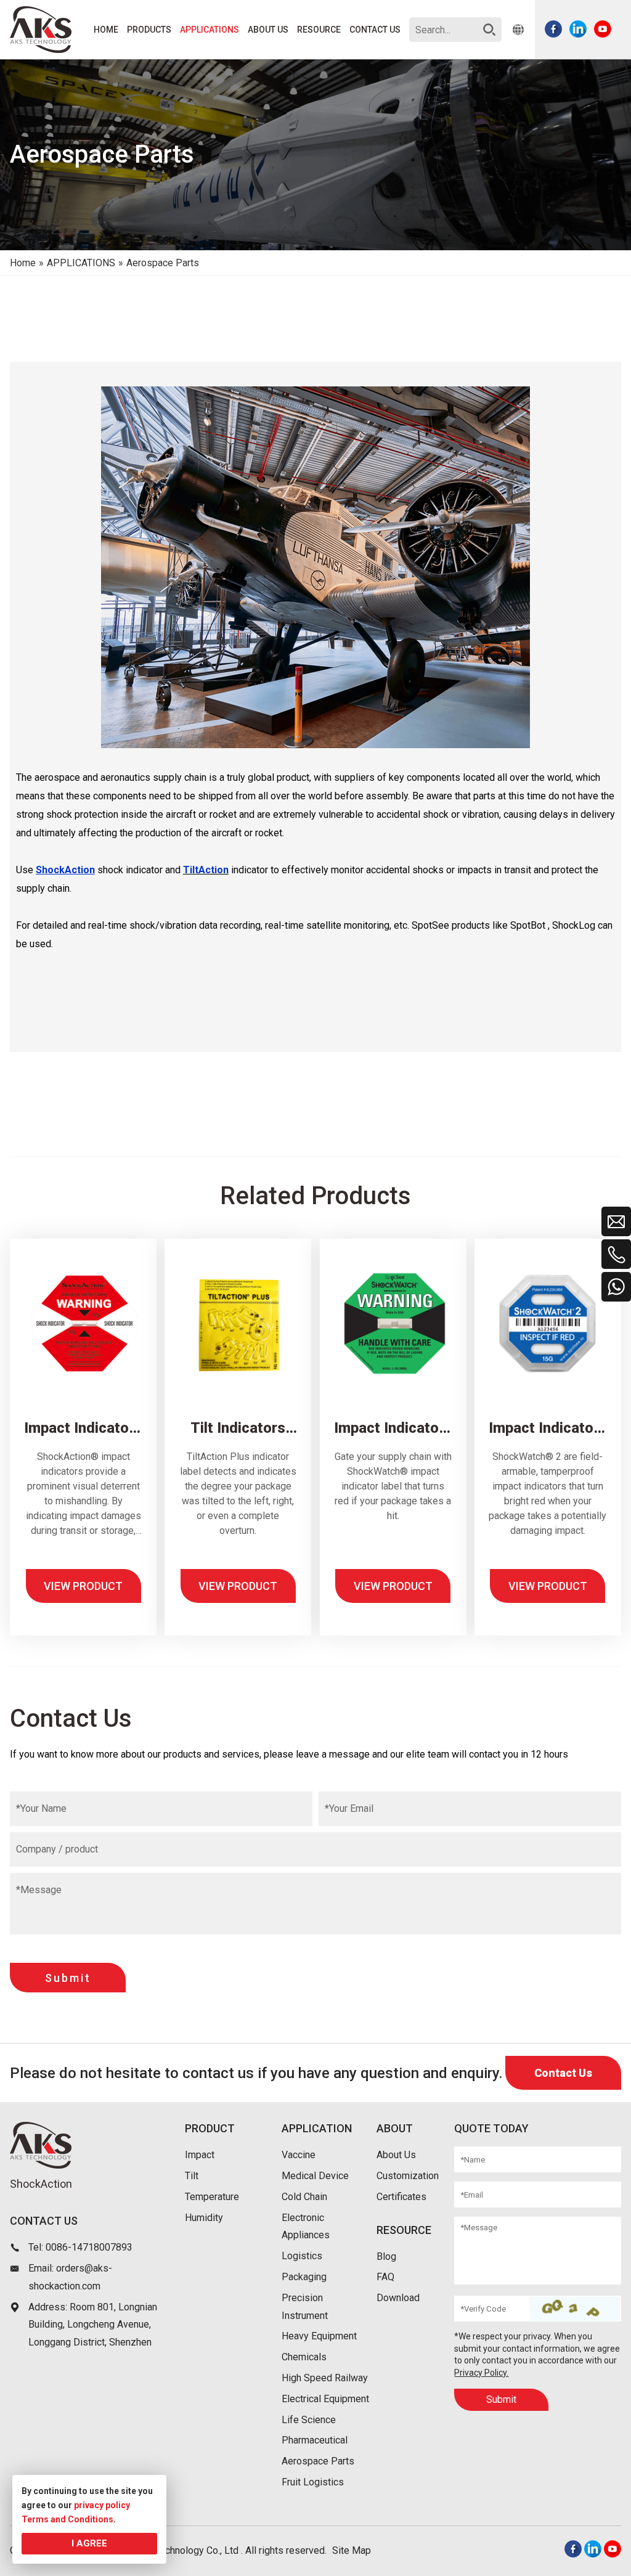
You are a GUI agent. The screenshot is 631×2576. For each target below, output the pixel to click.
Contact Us (563, 2073)
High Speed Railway (325, 2378)
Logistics (302, 2256)
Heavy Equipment (319, 2336)
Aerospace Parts (318, 2461)
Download (398, 2298)
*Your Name (41, 1808)
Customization (408, 2176)
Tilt (192, 2176)
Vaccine (299, 2155)
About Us (396, 2155)
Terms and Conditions (67, 2519)
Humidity (204, 2218)
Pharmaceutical (315, 2440)
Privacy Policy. (481, 2373)
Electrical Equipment (325, 2399)
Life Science (309, 2420)
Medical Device (315, 2176)
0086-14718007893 (89, 2247)
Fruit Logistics (313, 2482)
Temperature (212, 2197)
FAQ (385, 2277)
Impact (200, 2155)
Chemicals (304, 2357)
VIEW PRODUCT (83, 1586)
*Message (39, 1890)
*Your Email (349, 1808)
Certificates (401, 2197)
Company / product (57, 1849)
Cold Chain (304, 2197)
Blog (386, 2256)
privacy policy (102, 2505)
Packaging (304, 2277)
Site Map (352, 2550)
